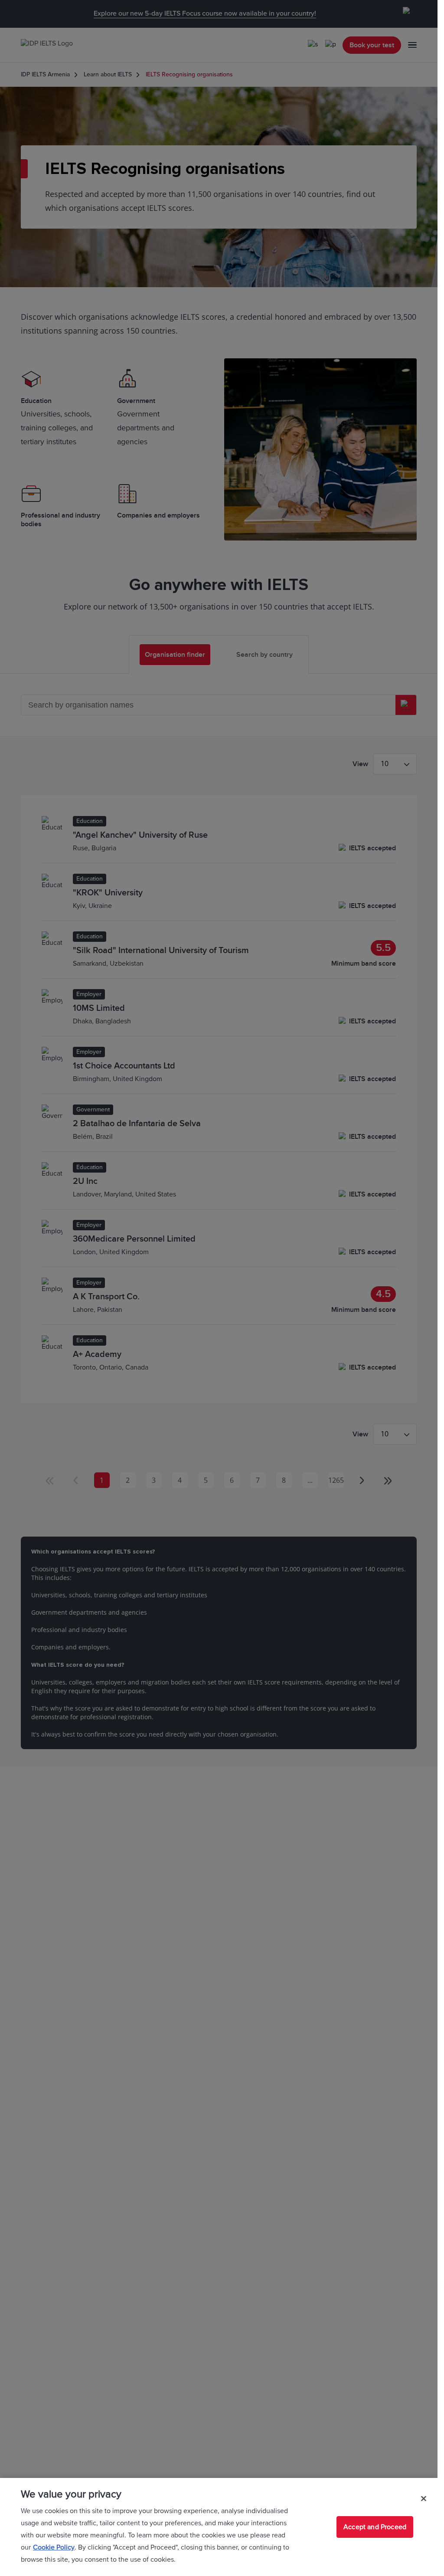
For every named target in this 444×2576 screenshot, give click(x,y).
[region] (219, 2527)
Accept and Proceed (375, 2527)
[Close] (424, 2498)
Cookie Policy (54, 2547)
